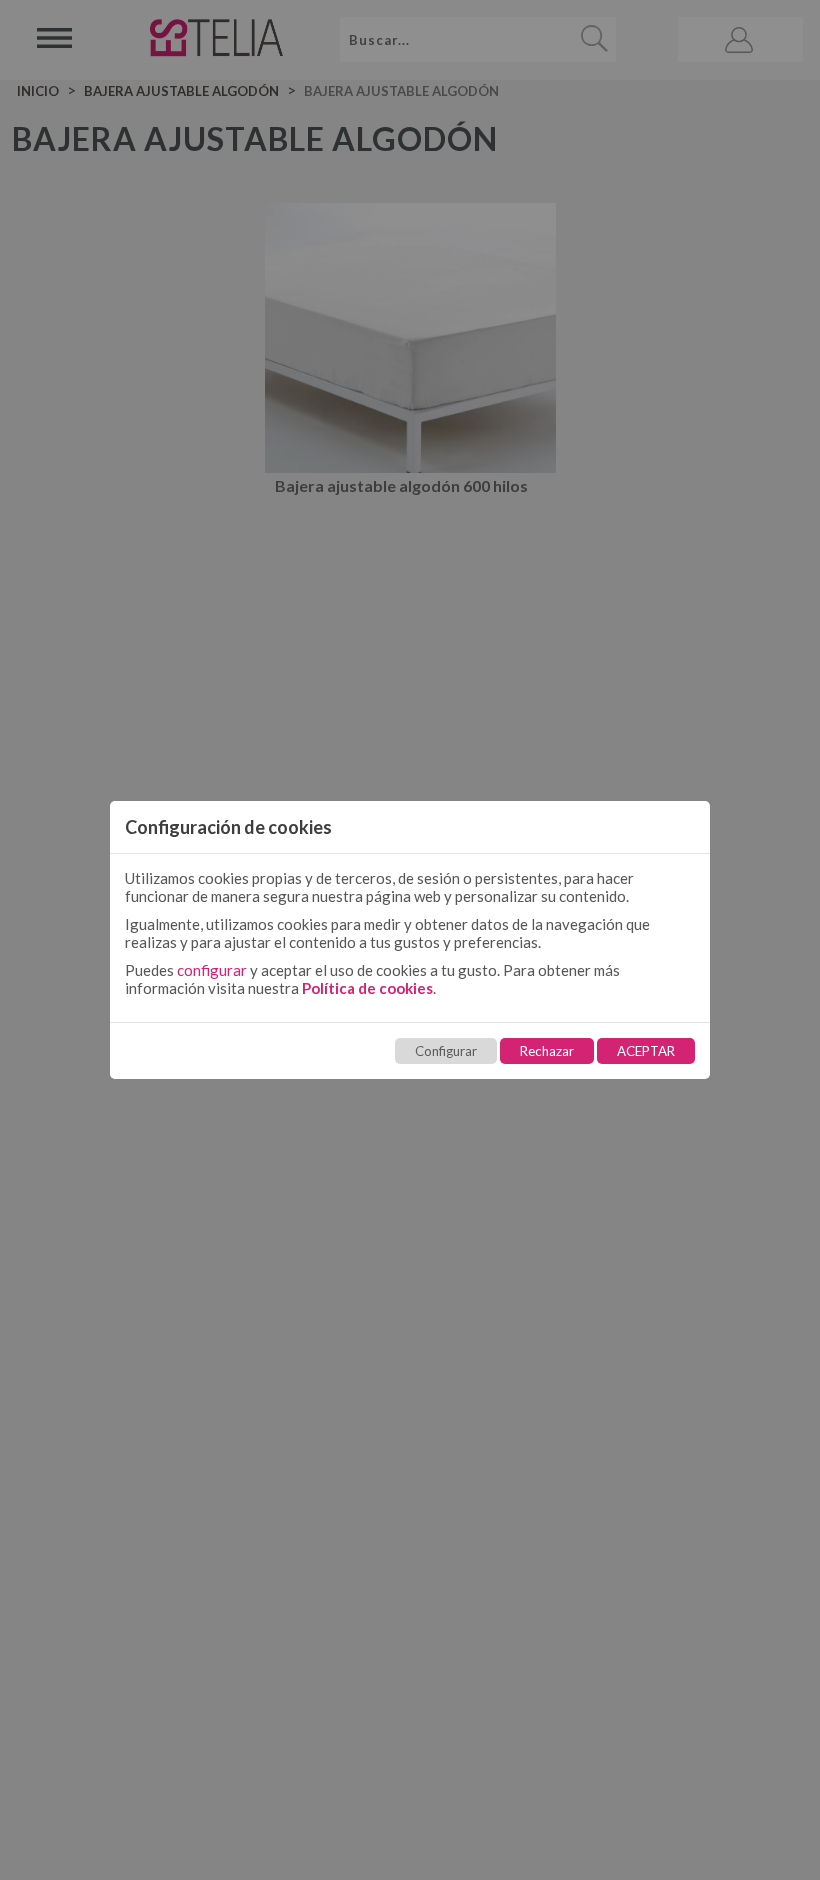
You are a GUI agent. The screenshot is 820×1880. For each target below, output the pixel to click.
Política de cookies (367, 988)
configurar (212, 970)
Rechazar (547, 1051)
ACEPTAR (646, 1051)
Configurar (446, 1051)
